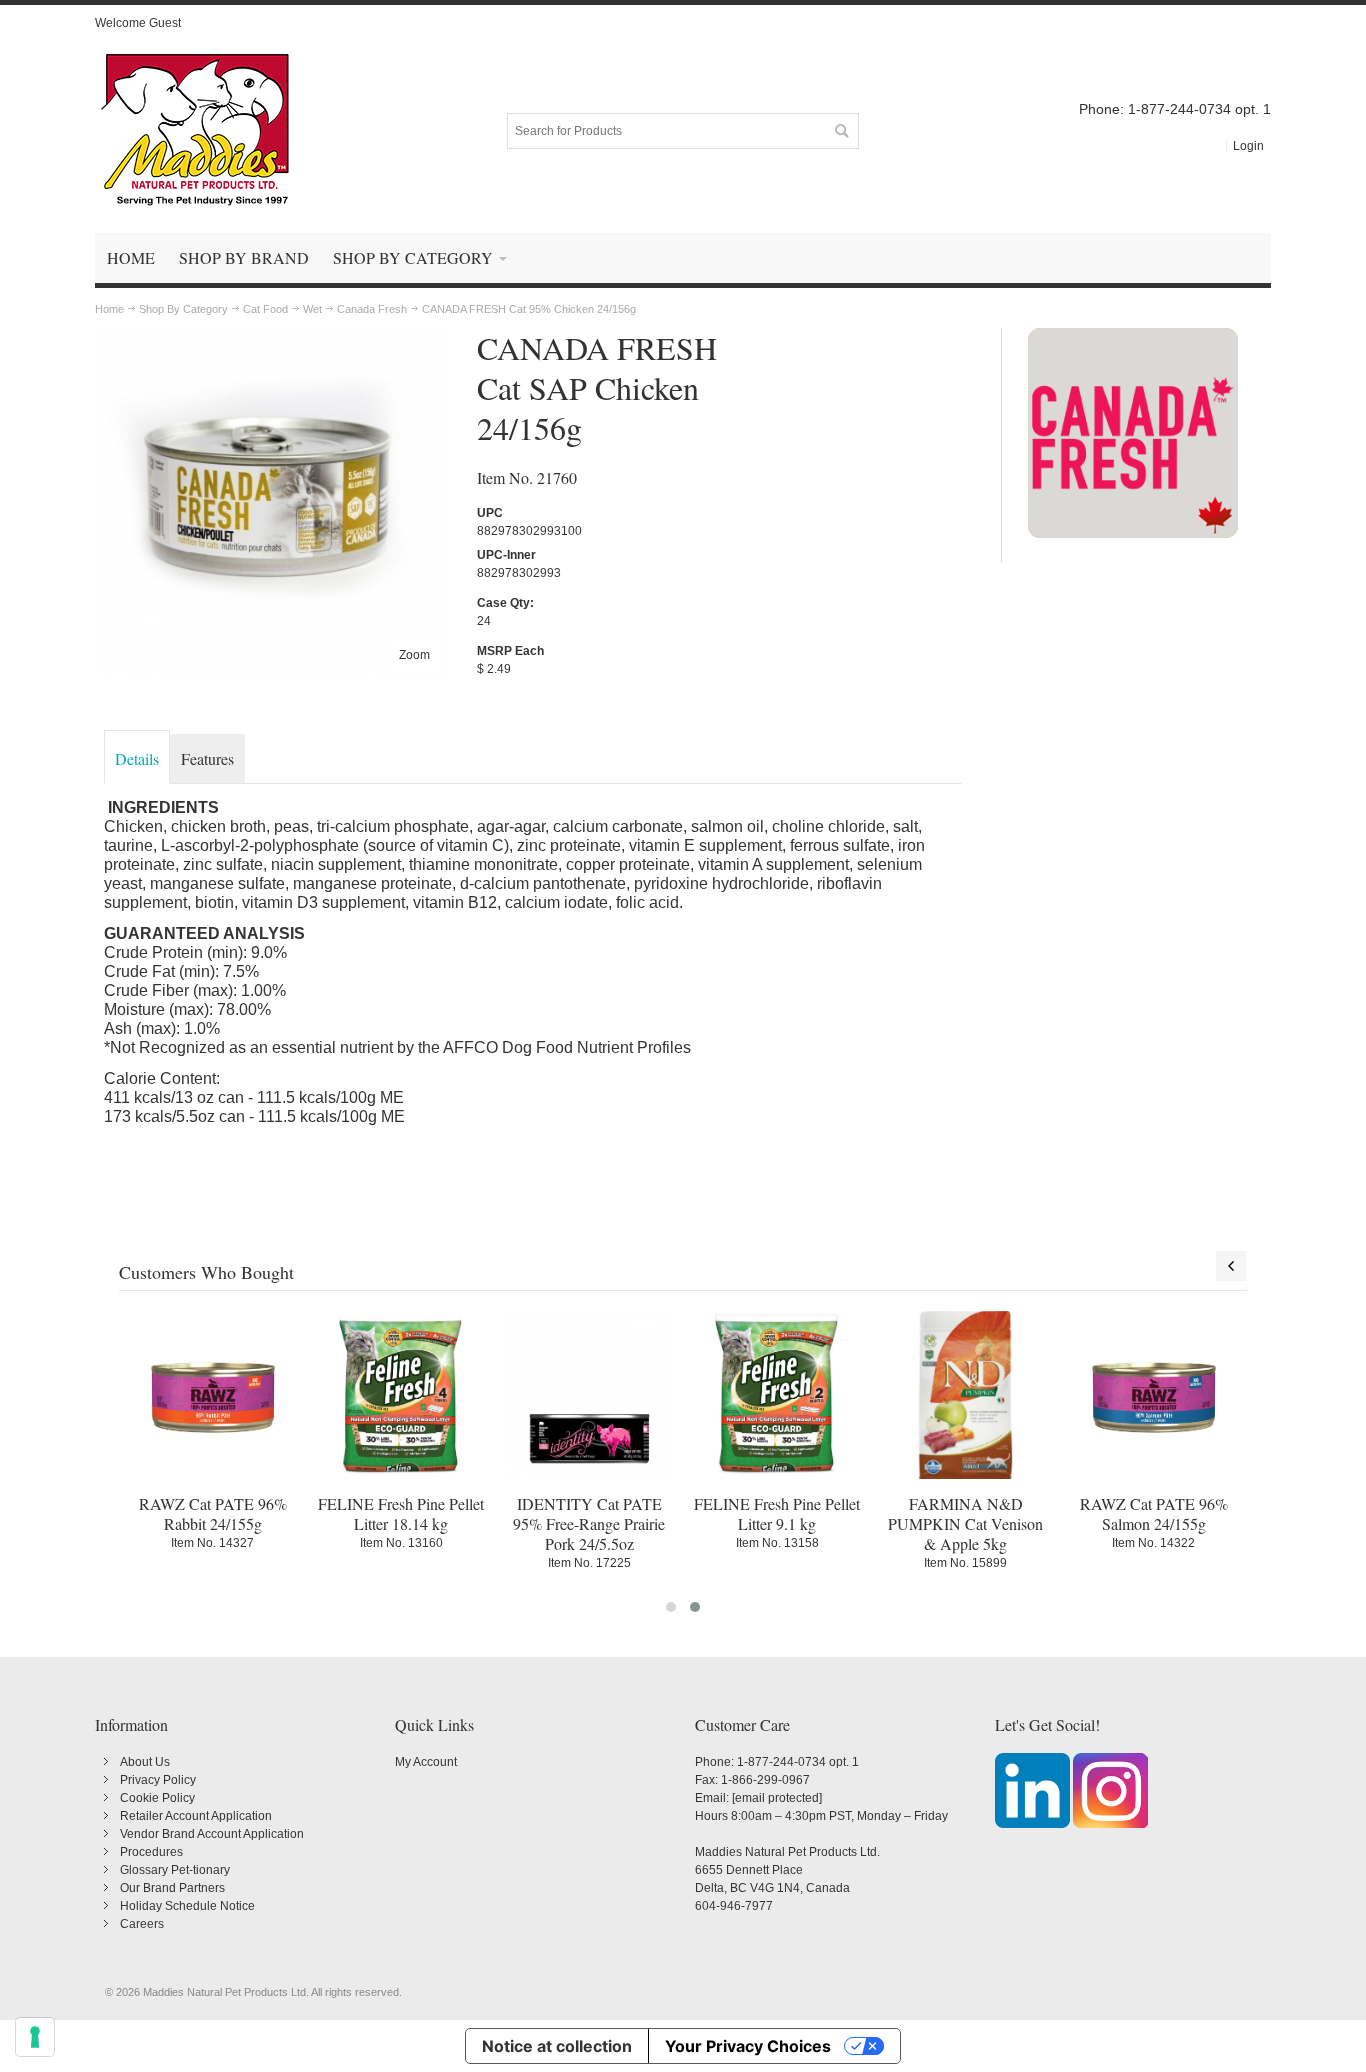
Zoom (414, 655)
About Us (145, 1762)
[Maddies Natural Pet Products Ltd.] (195, 131)
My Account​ (426, 1762)
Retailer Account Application (196, 1816)
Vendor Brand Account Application (212, 1834)
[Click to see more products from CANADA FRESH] (1134, 433)
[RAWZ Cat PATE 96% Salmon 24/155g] (1154, 1395)
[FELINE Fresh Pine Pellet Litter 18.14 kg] (401, 1395)
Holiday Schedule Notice (187, 1906)
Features (207, 758)
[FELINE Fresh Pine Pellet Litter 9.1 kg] (777, 1395)
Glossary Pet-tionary (175, 1870)
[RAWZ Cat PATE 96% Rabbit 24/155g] (213, 1395)
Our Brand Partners (172, 1888)
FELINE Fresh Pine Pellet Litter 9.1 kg (777, 1513)
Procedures (151, 1852)
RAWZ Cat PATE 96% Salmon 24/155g (1154, 1513)
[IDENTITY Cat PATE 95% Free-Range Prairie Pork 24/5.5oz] (589, 1395)
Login (1248, 146)
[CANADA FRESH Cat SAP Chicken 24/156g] (272, 337)
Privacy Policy (158, 1780)
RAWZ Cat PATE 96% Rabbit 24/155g (213, 1513)
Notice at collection (557, 2046)
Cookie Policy (157, 1798)
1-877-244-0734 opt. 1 (798, 1762)
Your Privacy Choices (748, 2046)
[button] (671, 1607)
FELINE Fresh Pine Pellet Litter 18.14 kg (401, 1513)
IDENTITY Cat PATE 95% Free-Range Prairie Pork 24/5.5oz (589, 1523)
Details (137, 758)
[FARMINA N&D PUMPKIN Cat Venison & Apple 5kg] (965, 1395)
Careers (142, 1924)
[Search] (841, 131)
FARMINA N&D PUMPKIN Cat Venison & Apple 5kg (965, 1523)
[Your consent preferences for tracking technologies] (35, 2037)
